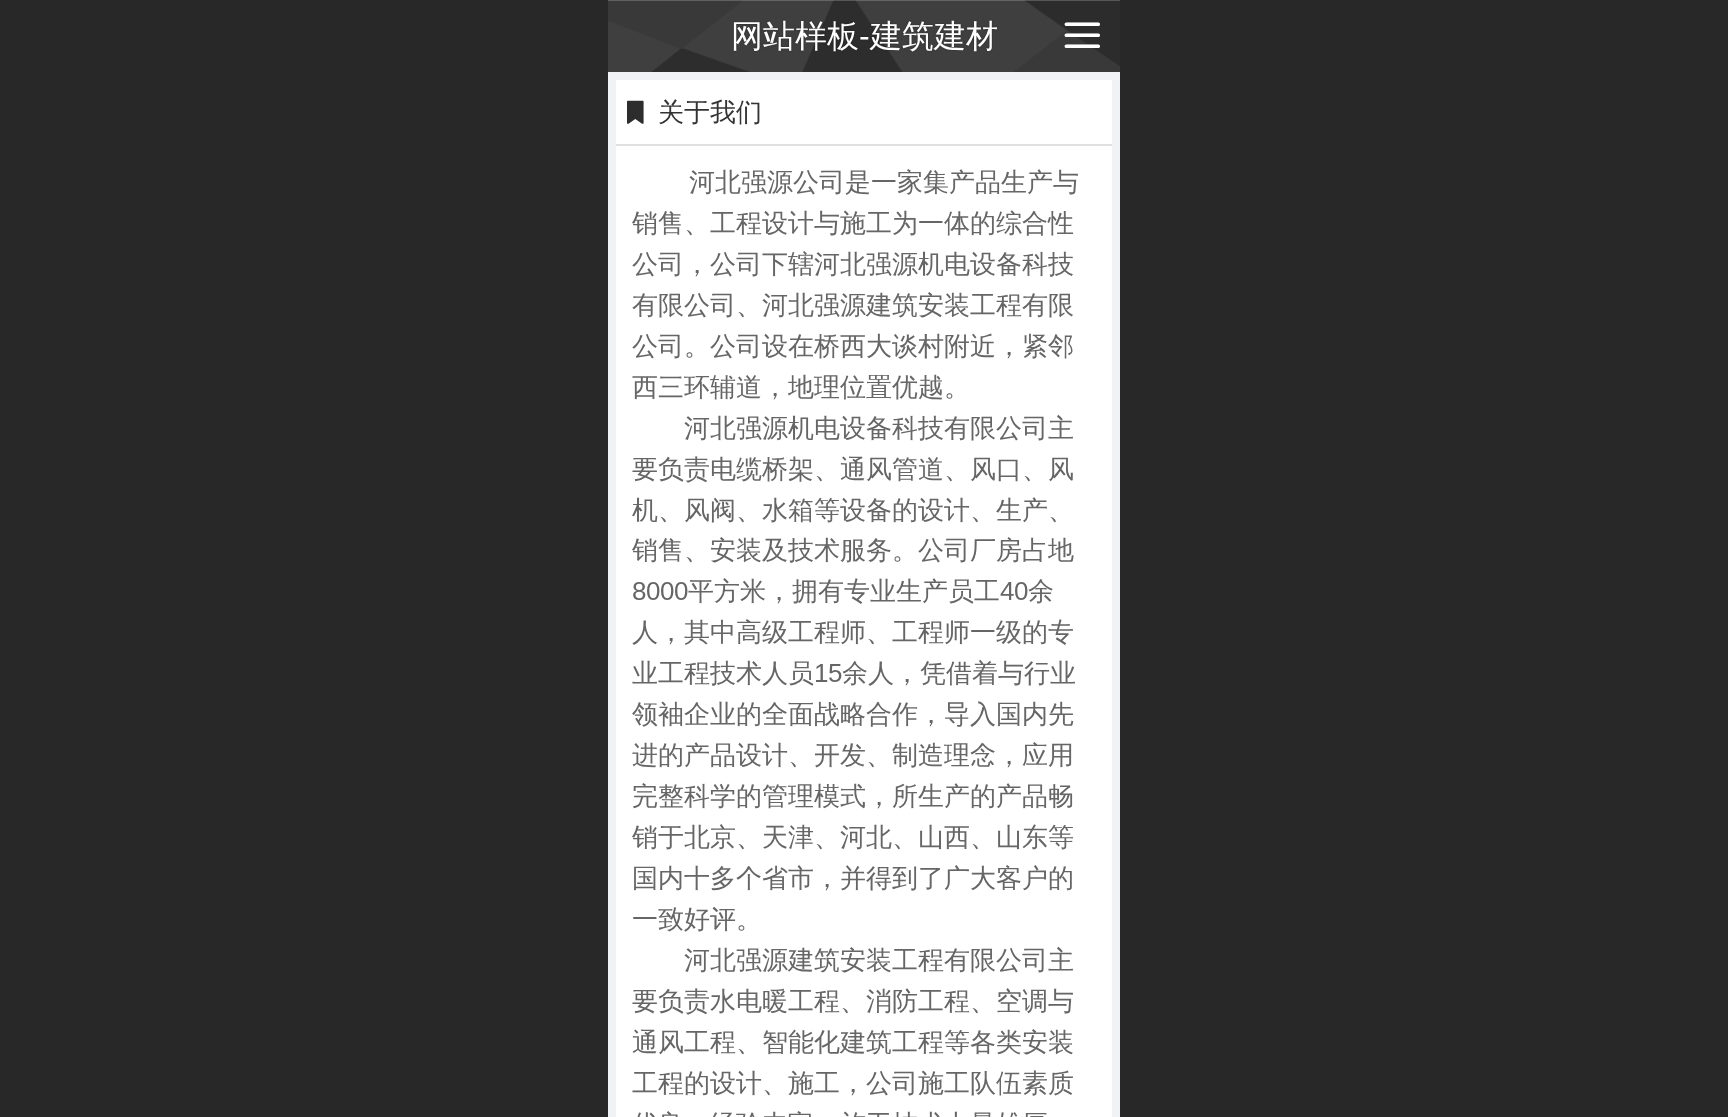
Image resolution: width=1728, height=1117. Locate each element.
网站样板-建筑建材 (864, 36)
